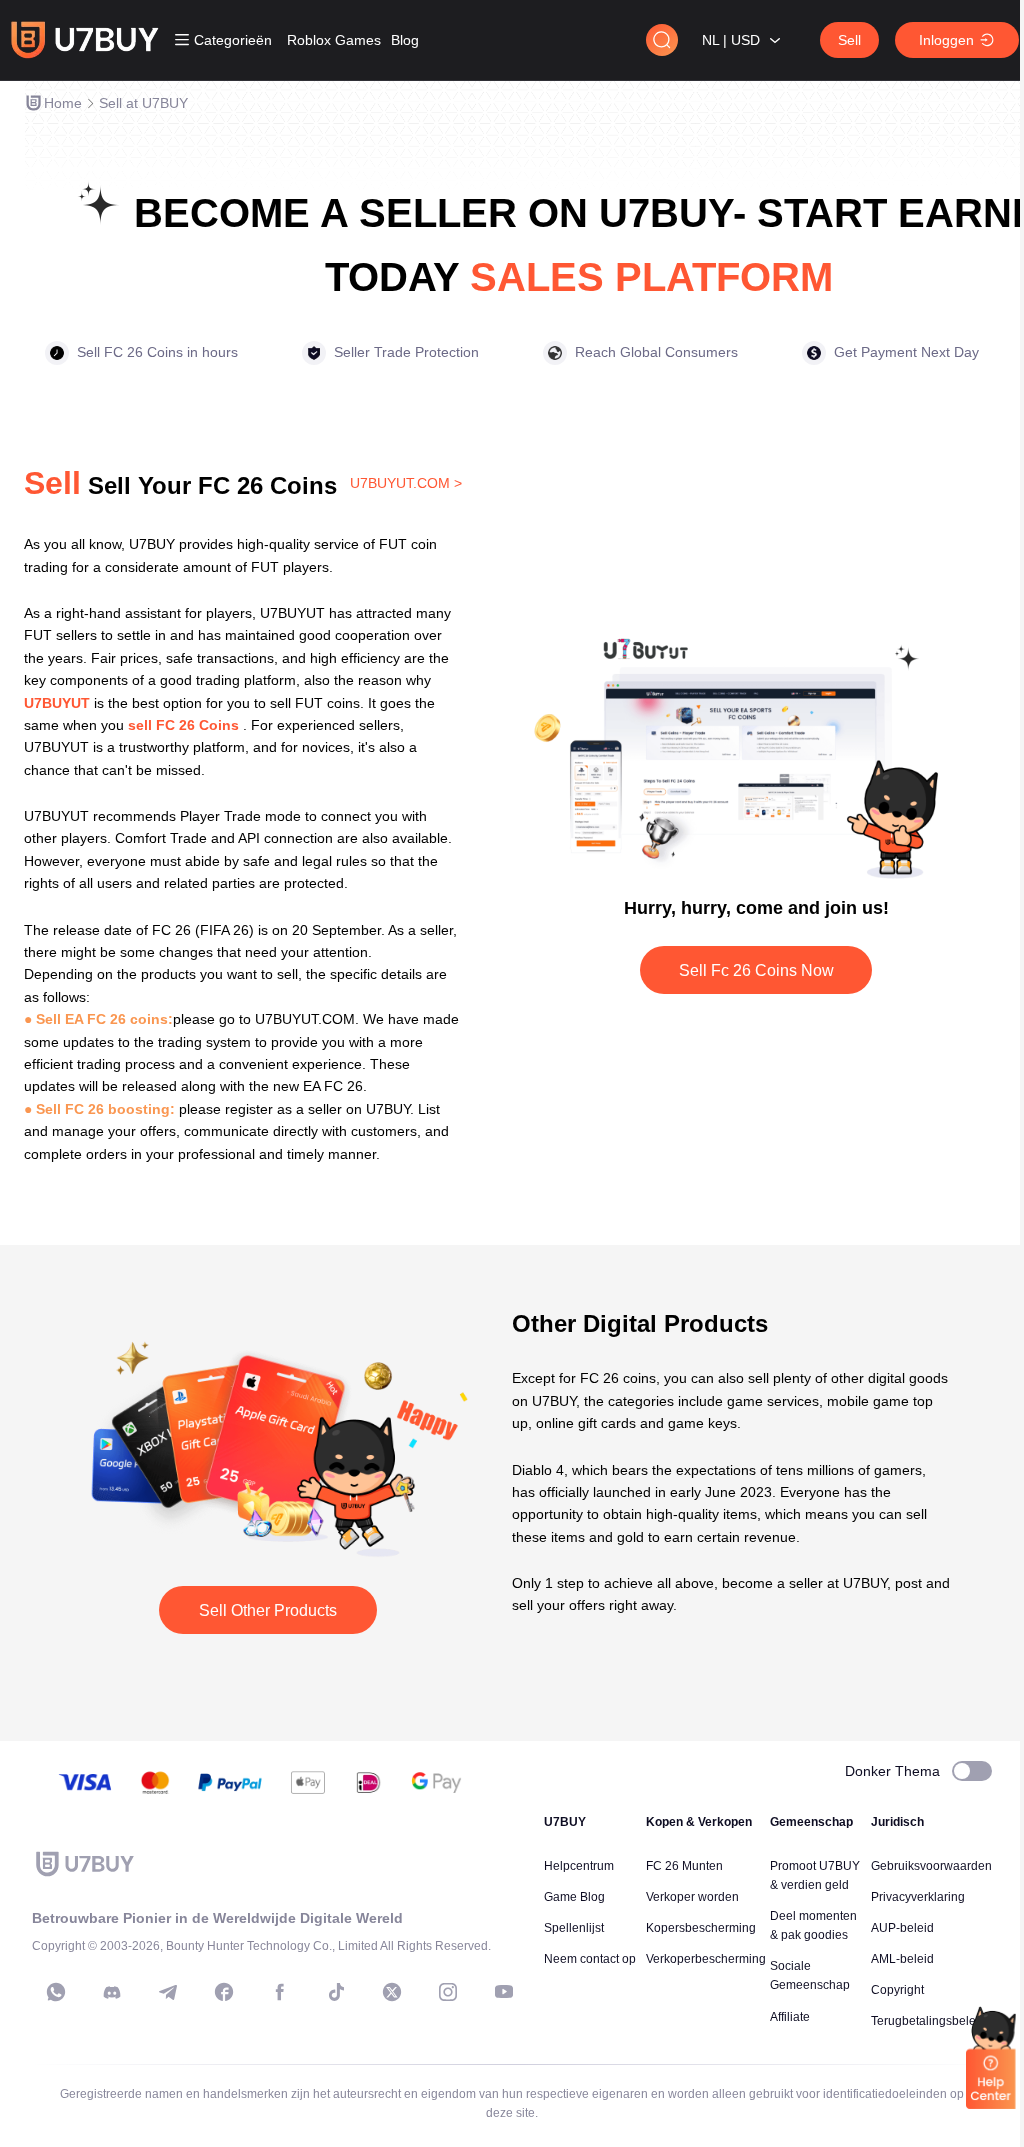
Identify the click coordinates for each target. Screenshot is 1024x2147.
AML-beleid (902, 1959)
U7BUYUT (57, 703)
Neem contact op (590, 1959)
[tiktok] (336, 1992)
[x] (392, 1992)
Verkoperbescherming (706, 1959)
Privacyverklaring (918, 1897)
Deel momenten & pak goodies (813, 1925)
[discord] (112, 1992)
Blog (405, 40)
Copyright (897, 1990)
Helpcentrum (579, 1866)
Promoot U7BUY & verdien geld (815, 1875)
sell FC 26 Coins (183, 725)
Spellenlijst (574, 1928)
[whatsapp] (56, 1992)
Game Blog (574, 1897)
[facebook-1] (224, 1992)
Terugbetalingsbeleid (928, 2021)
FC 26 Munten (684, 1866)
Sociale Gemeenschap (810, 1975)
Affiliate (790, 2017)
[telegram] (168, 1992)
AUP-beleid (902, 1928)
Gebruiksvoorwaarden (931, 1866)
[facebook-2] (280, 1992)
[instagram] (448, 1992)
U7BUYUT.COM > (406, 483)
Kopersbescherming (701, 1928)
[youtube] (504, 1992)
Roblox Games (334, 40)
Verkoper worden (692, 1897)
